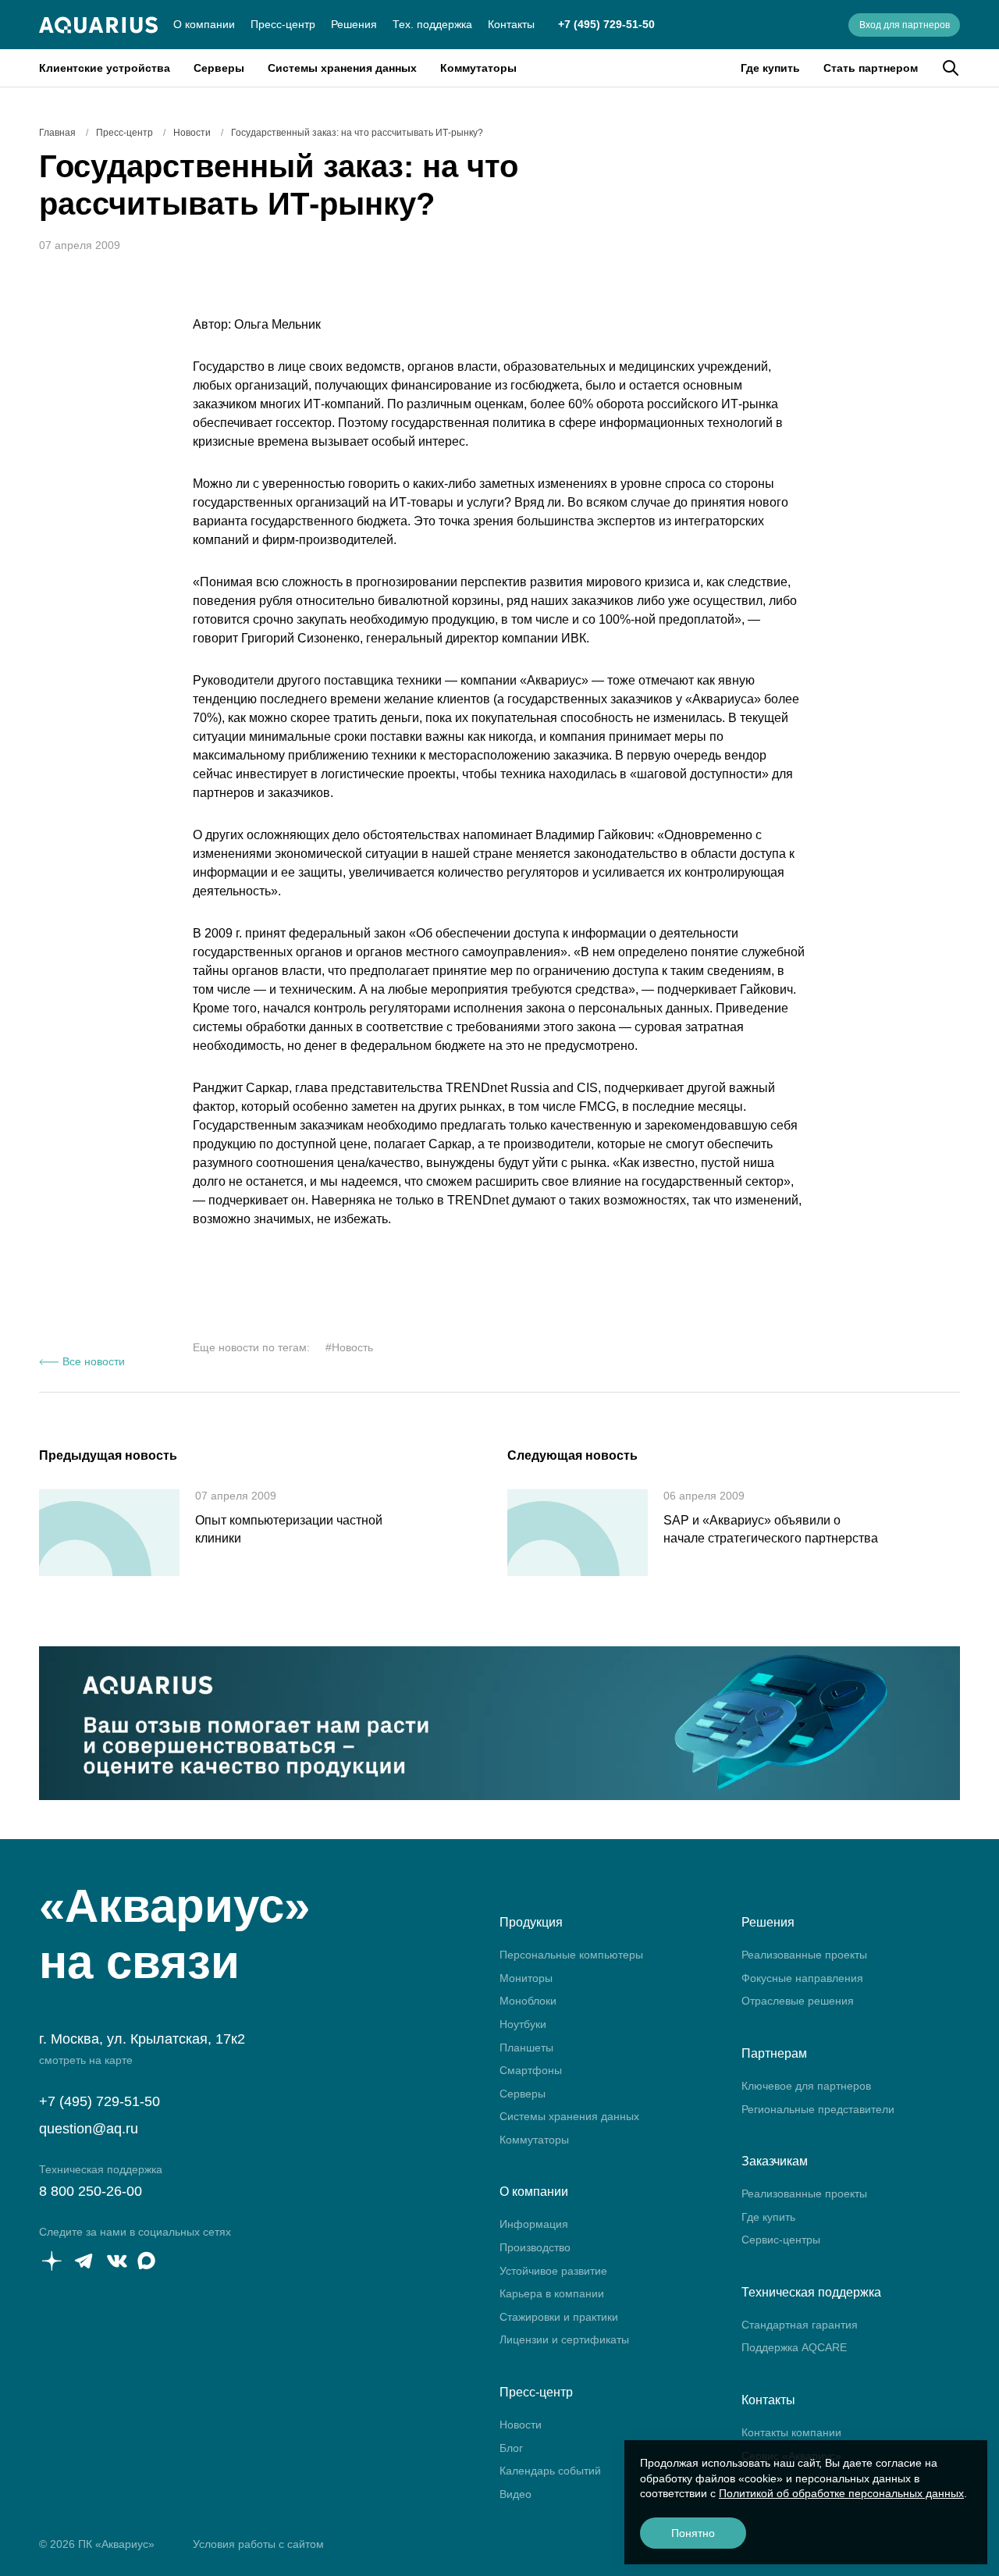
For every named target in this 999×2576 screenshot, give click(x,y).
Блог (511, 2448)
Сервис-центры (781, 2240)
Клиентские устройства (105, 68)
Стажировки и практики (559, 2317)
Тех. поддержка (432, 24)
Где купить (770, 68)
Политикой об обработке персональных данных (841, 2493)
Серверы (219, 68)
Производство (535, 2247)
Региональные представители (818, 2109)
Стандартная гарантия (800, 2325)
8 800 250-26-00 (91, 2191)
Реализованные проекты (804, 1955)
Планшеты (526, 2048)
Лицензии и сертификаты (564, 2339)
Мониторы (526, 1978)
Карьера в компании (552, 2293)
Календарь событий (550, 2471)
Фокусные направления (802, 1978)
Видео (515, 2494)
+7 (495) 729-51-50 (606, 24)
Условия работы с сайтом (258, 2544)
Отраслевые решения (798, 2001)
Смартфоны (531, 2070)
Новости (521, 2425)
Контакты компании (791, 2432)
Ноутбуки (523, 2024)
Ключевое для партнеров (806, 2086)
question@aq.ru (89, 2129)
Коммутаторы (478, 68)
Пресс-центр (283, 24)
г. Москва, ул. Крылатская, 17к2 (142, 2039)
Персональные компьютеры (571, 1955)
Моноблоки (528, 2001)
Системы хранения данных (342, 68)
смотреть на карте (86, 2060)
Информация (534, 2224)
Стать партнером (871, 68)
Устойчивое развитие (553, 2271)
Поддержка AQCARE (794, 2347)
